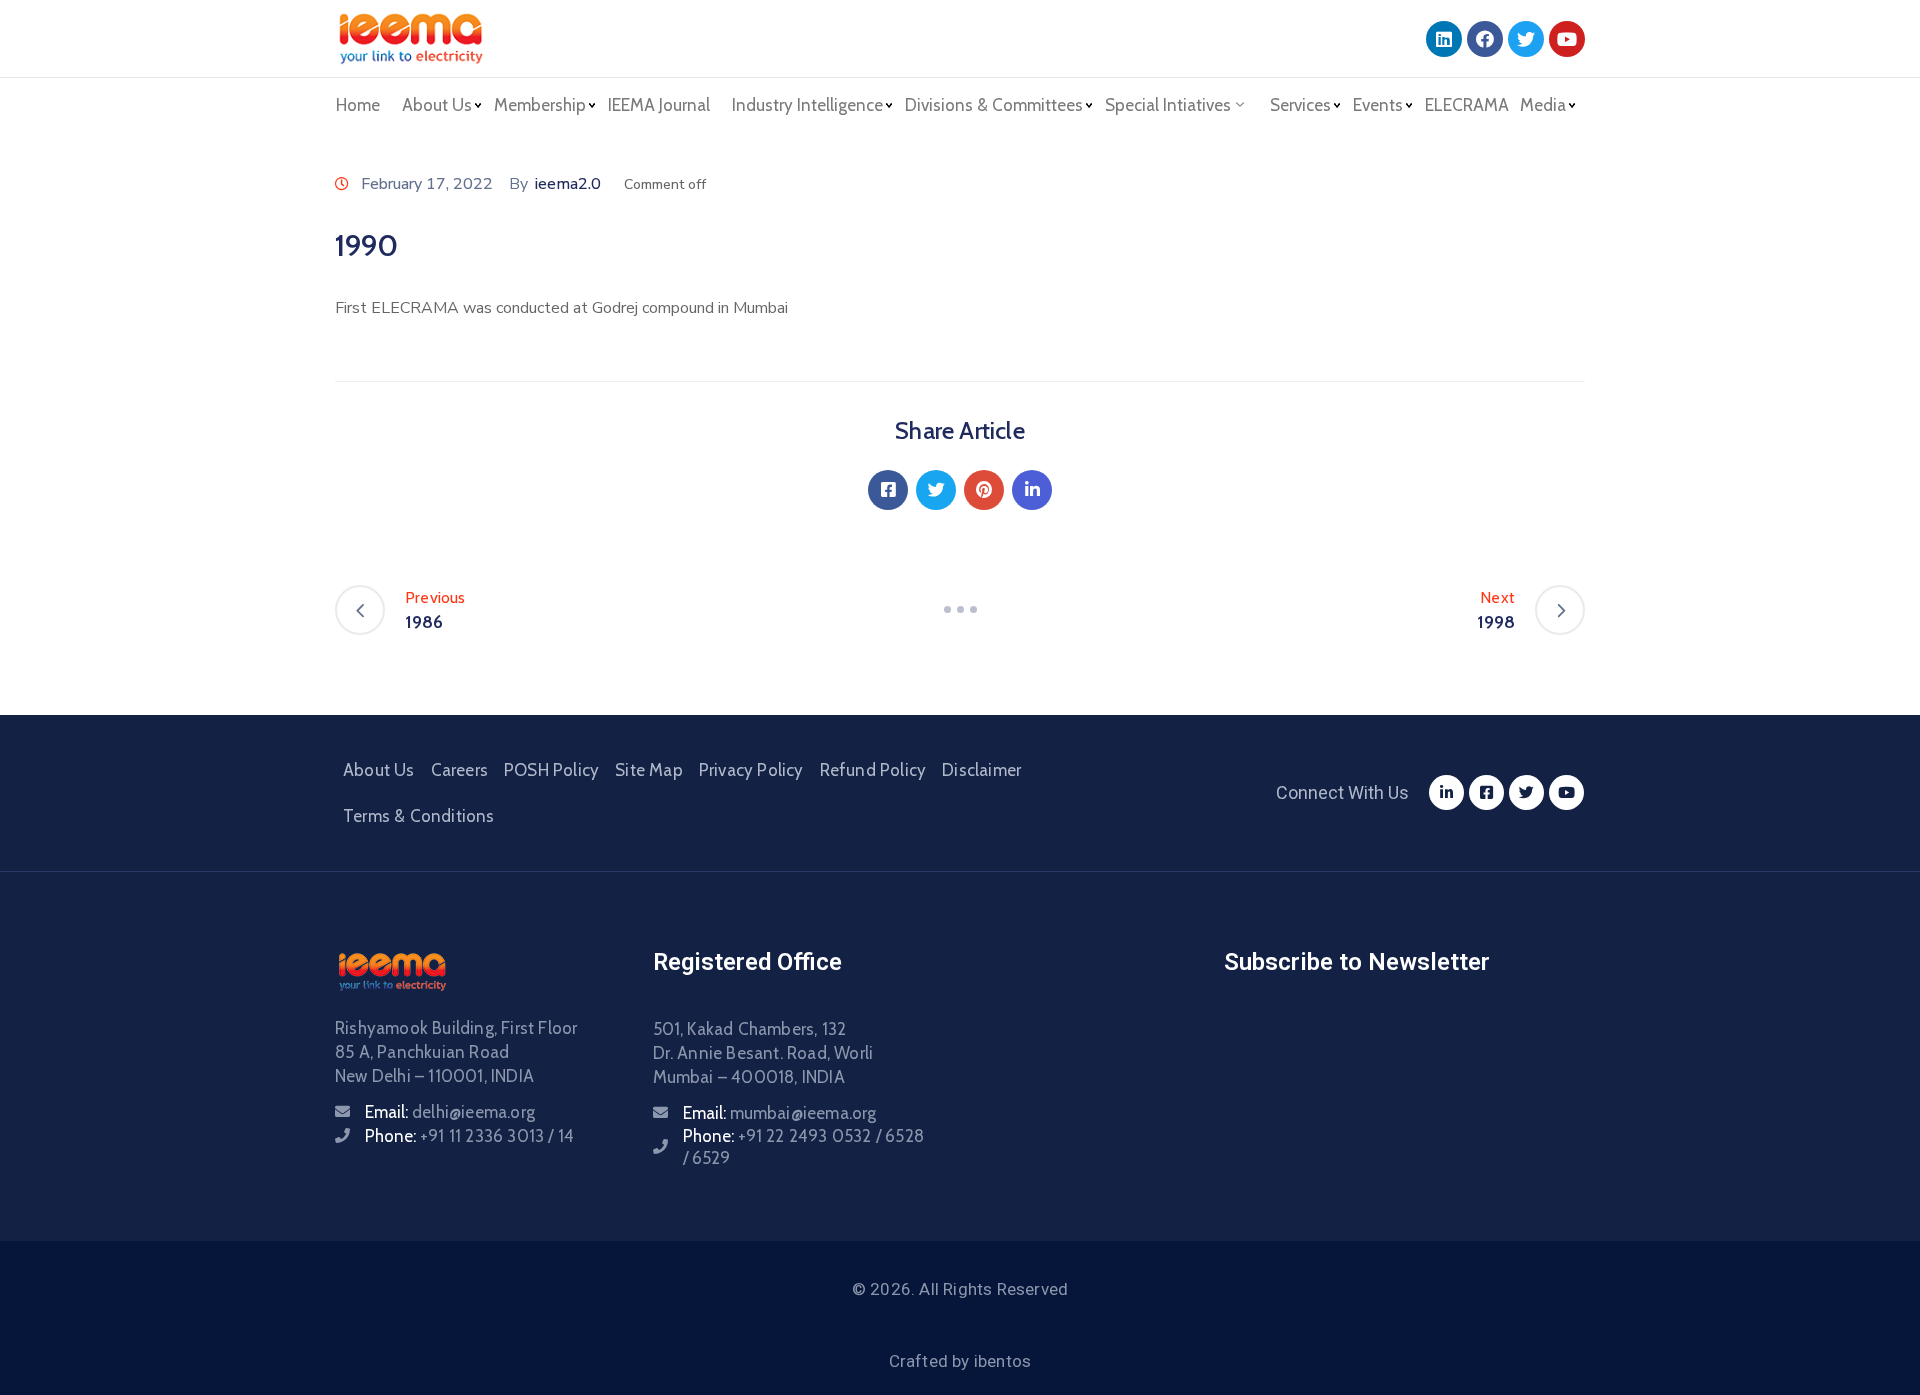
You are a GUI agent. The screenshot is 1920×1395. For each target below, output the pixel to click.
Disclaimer (981, 770)
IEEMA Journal (659, 105)
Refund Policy (873, 770)
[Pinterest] (984, 490)
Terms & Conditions (419, 816)
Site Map (649, 770)
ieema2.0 (568, 184)
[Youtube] (1567, 39)
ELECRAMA (1467, 105)
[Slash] (960, 610)
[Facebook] (1485, 39)
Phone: (469, 1136)
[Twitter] (1526, 39)
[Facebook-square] (1486, 792)
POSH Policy (551, 770)
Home (358, 105)
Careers (459, 770)
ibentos (1002, 1361)
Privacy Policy (751, 770)
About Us (379, 770)
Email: (450, 1112)
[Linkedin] (1444, 39)
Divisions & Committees (994, 105)
